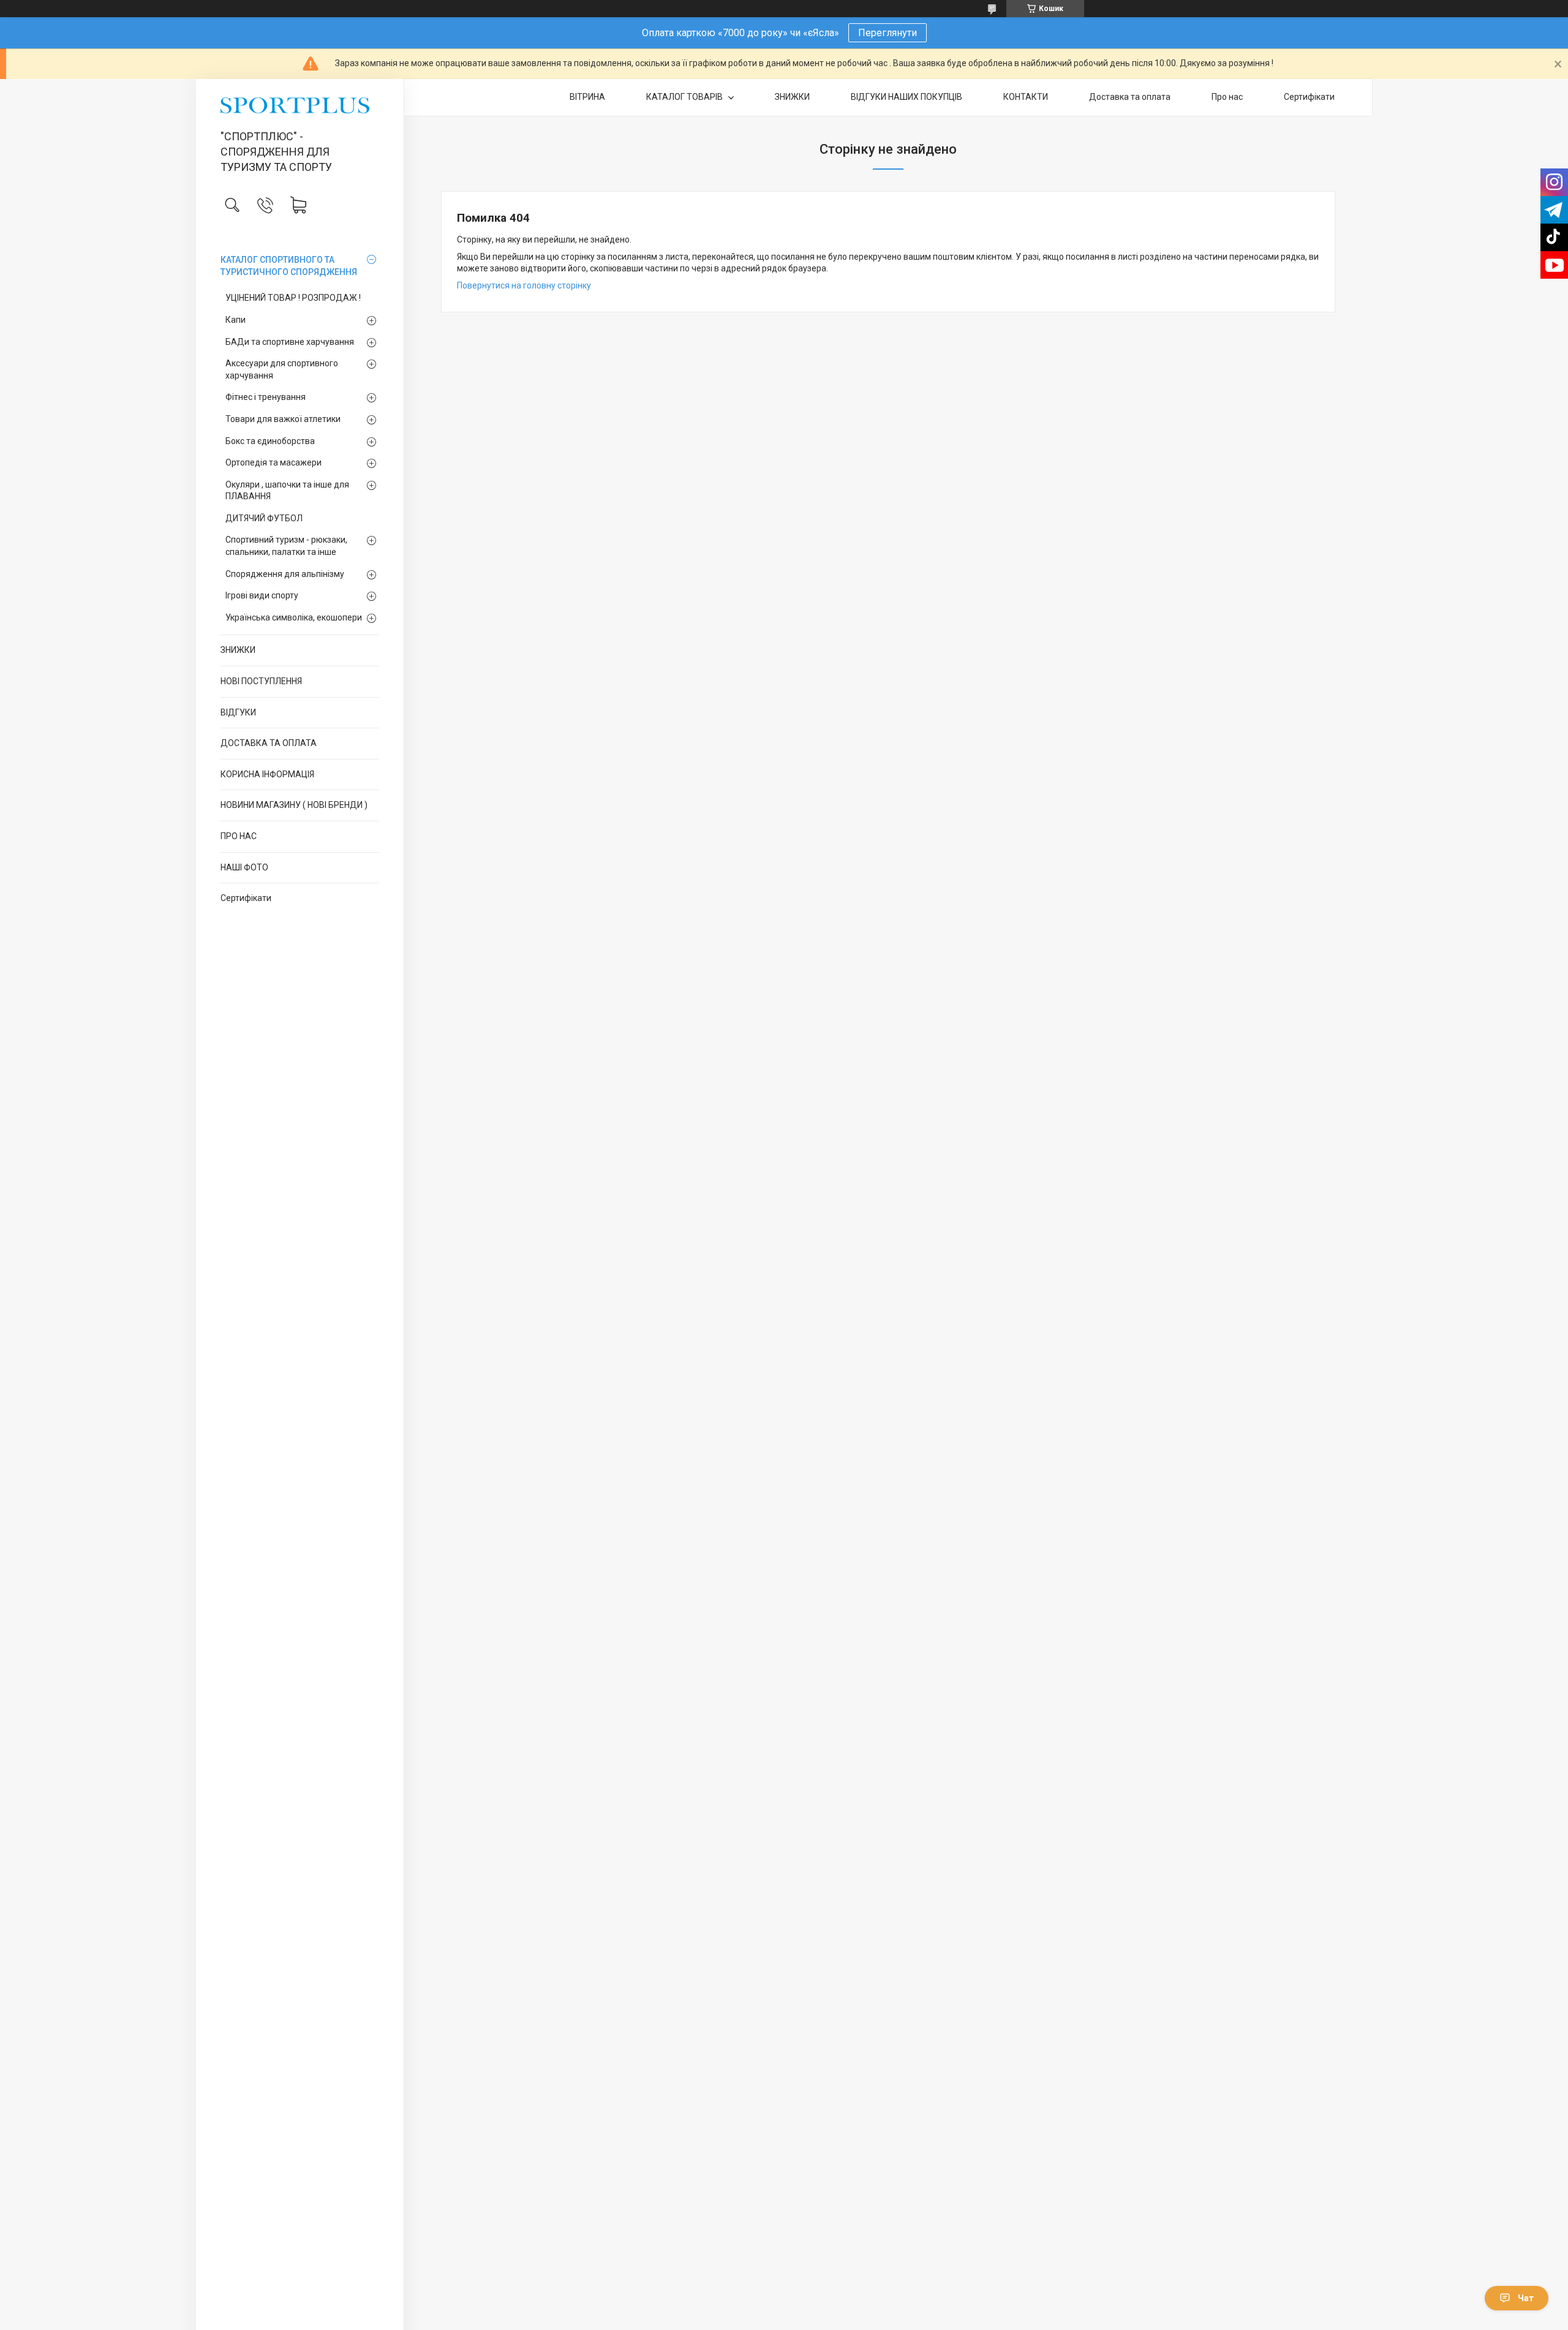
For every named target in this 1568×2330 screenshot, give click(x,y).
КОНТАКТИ (1026, 97)
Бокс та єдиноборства (270, 441)
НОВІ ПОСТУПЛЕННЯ (261, 681)
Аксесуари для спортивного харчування (282, 369)
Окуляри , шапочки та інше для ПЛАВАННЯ (287, 491)
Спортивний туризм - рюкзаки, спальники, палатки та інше (286, 546)
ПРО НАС (239, 836)
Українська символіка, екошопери (294, 617)
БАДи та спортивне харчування (290, 342)
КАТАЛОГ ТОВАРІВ (685, 97)
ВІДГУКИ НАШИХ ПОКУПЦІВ (907, 97)
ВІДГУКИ (238, 712)
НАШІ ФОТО (244, 867)
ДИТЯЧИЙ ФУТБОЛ (264, 518)
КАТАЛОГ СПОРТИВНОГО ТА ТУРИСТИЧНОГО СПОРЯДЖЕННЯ (289, 266)
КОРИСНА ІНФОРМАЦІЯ (267, 774)
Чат (1526, 2298)
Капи (236, 320)
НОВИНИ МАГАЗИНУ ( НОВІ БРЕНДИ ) (294, 805)
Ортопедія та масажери (273, 462)
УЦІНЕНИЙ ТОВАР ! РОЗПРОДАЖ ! (293, 298)
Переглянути (888, 33)
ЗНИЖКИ (238, 650)
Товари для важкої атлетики (283, 419)
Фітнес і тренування (266, 397)
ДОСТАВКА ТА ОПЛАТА (269, 743)
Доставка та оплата (1130, 97)
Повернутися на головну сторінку (524, 285)
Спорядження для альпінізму (285, 574)
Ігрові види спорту (262, 595)
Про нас (1227, 97)
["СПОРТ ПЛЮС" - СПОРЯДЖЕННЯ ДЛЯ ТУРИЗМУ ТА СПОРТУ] (300, 105)
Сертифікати (246, 898)
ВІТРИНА (587, 97)
